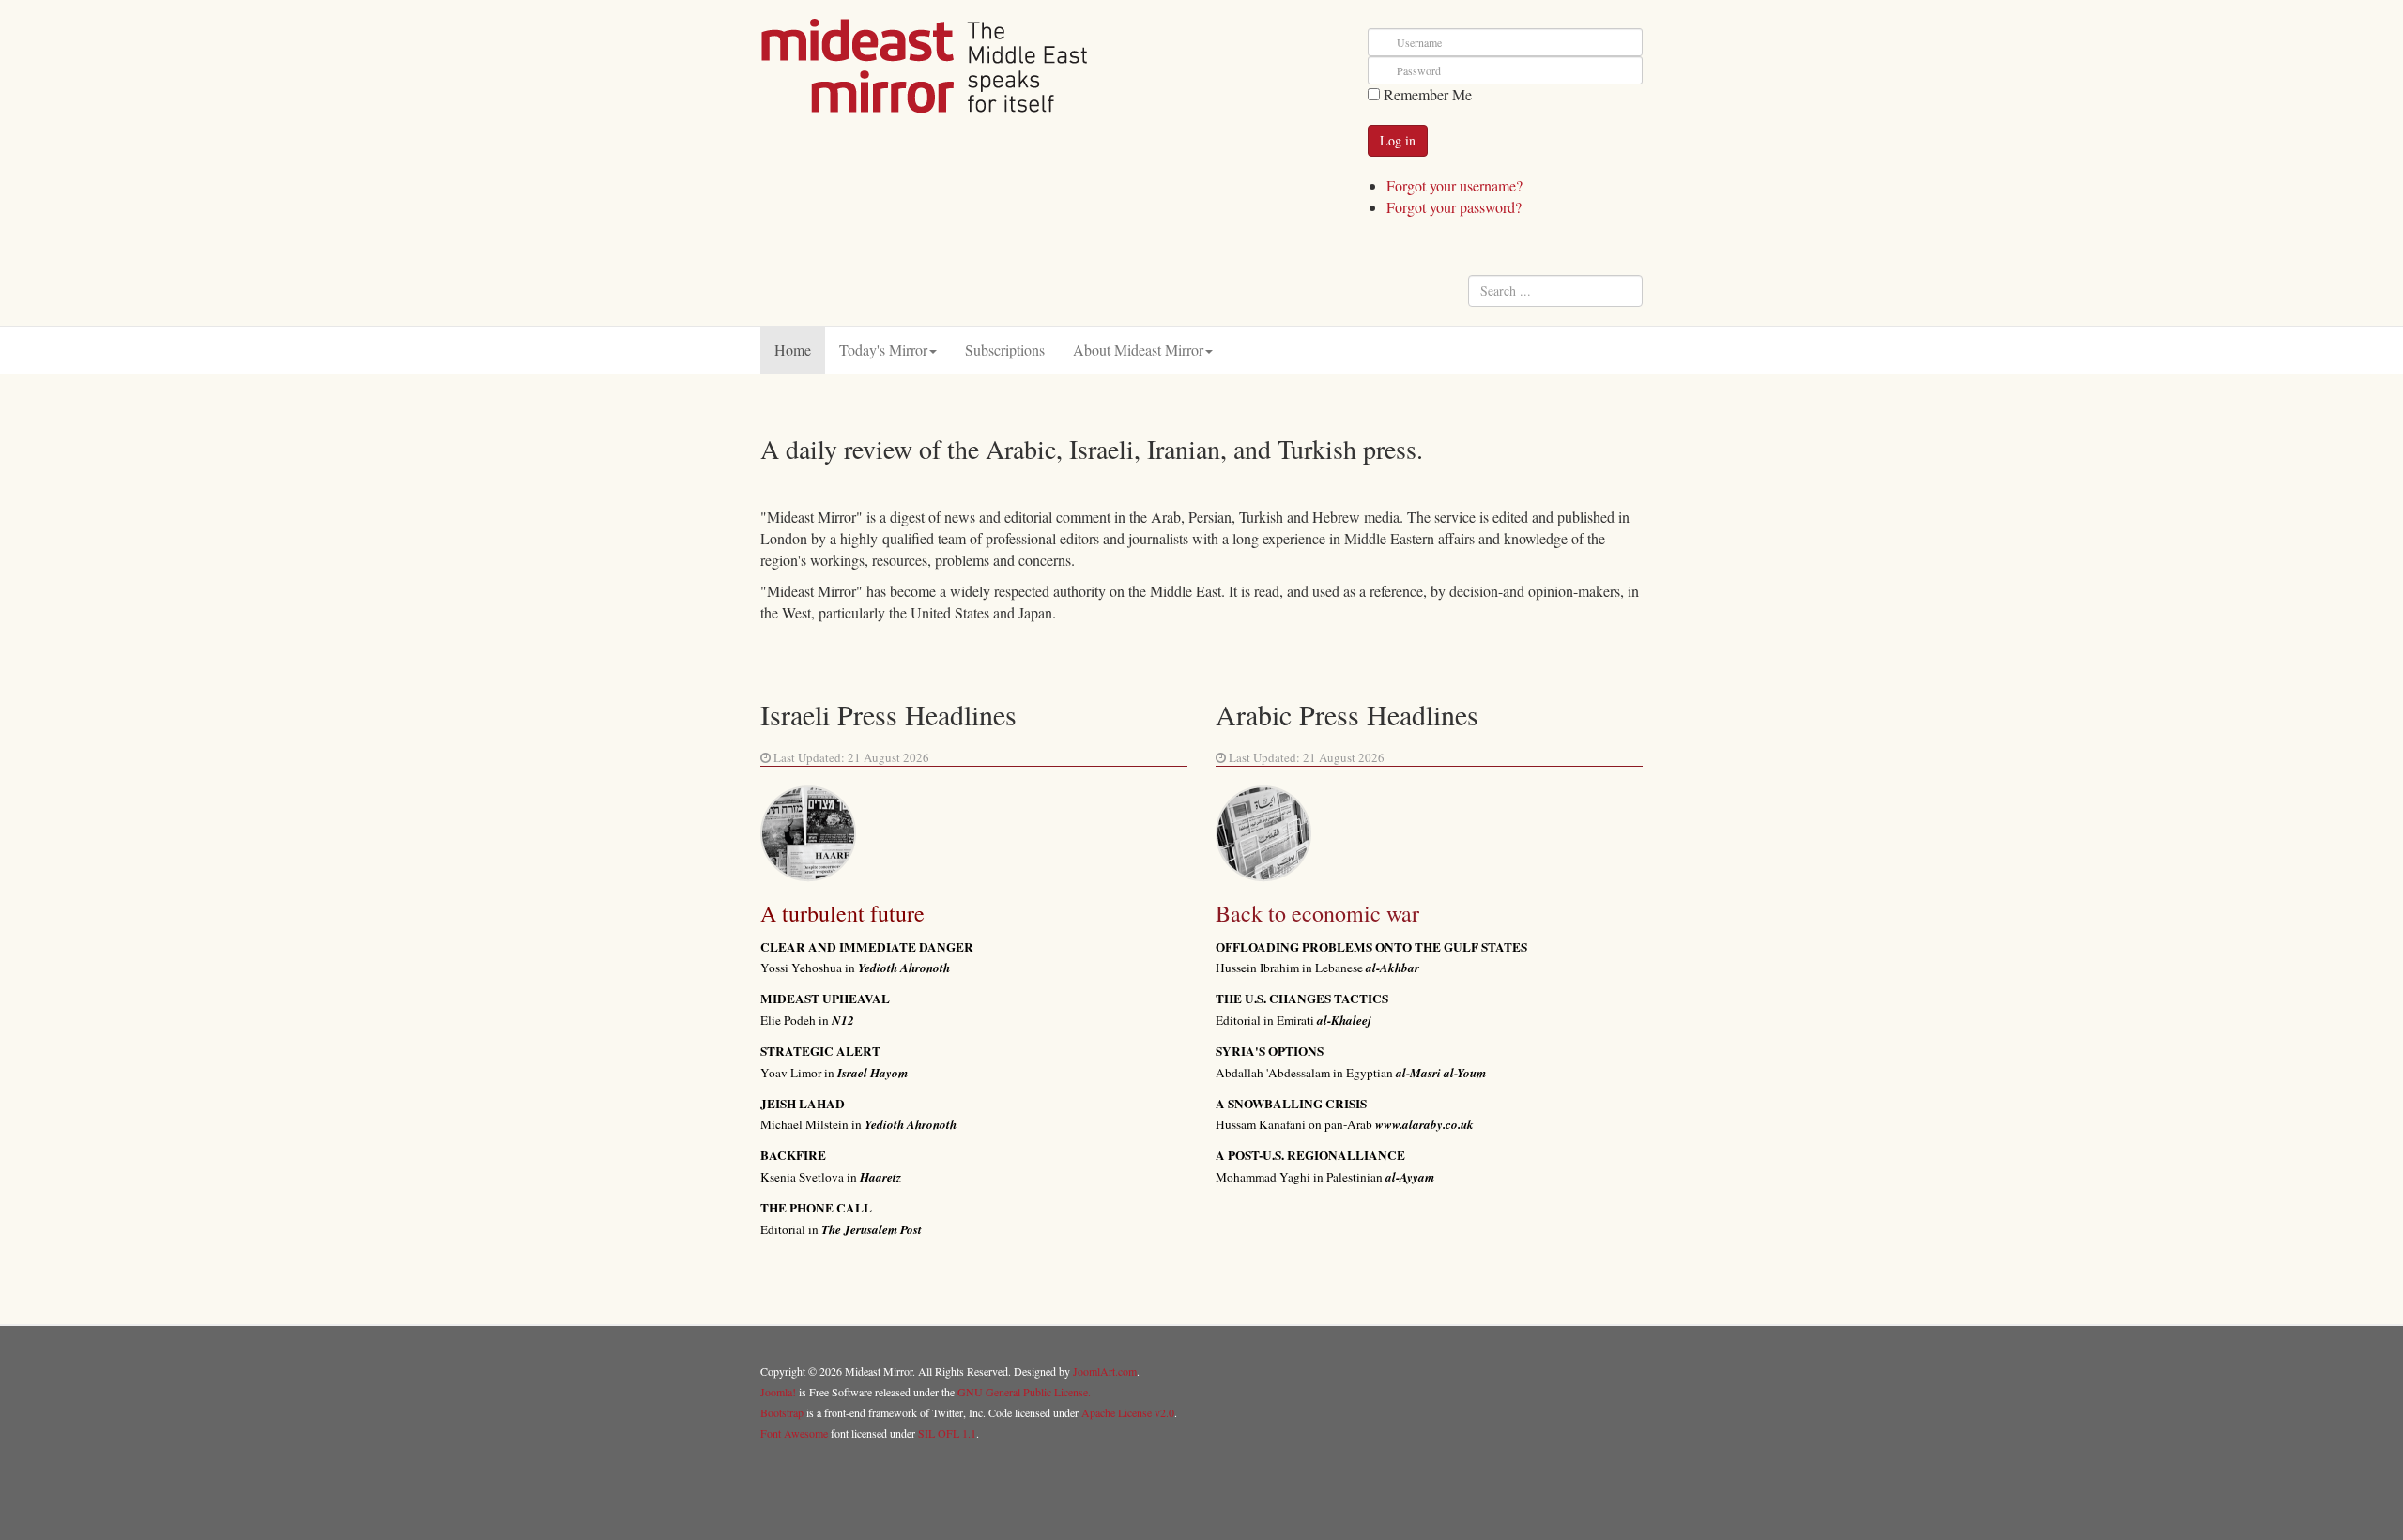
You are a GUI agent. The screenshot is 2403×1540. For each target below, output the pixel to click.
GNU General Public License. (1024, 1392)
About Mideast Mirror (1138, 350)
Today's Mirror (883, 350)
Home (793, 350)
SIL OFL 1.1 (947, 1433)
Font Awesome (794, 1433)
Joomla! (778, 1392)
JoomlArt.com (1105, 1371)
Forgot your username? (1454, 185)
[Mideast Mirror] (925, 66)
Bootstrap (782, 1412)
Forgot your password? (1454, 207)
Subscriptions (1005, 350)
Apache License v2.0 (1128, 1412)
